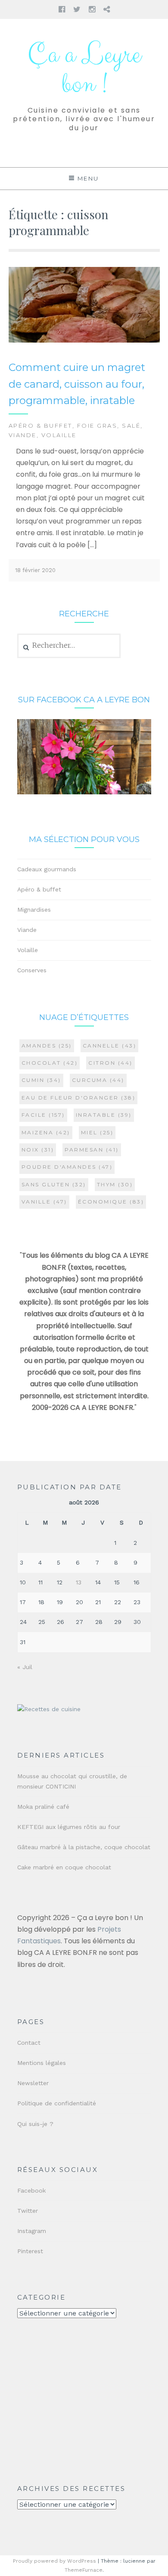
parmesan (92, 1150)
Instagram (32, 2231)
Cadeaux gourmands (47, 869)
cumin (41, 1080)
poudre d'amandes (67, 1167)
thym (115, 1184)
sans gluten (54, 1184)
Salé (131, 426)
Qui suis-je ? (35, 2124)
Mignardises (34, 910)
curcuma (98, 1080)
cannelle (110, 1046)
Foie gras (97, 426)
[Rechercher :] (69, 646)
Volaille (59, 435)
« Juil (25, 1667)
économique (111, 1202)
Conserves (32, 970)
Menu (88, 178)
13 (79, 1582)
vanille (44, 1202)
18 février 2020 (35, 570)
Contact (29, 2043)
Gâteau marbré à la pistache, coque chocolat (84, 1847)
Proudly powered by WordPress (54, 2561)
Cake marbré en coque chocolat (64, 1867)
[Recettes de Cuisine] (49, 1709)
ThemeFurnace (84, 2570)
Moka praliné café (43, 1807)
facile (43, 1115)
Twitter (28, 2211)
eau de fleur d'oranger (79, 1098)
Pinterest (30, 2251)
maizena (46, 1132)
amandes (47, 1046)
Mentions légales (42, 2063)
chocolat (50, 1063)
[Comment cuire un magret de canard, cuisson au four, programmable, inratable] (84, 341)
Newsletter (33, 2083)
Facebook (31, 2190)
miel (97, 1132)
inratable (104, 1115)
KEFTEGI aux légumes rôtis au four (69, 1827)
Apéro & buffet (40, 426)
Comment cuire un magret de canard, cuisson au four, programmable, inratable (77, 384)
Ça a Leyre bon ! (84, 70)
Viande (23, 435)
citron (110, 1063)
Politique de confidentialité (57, 2103)
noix (38, 1150)
